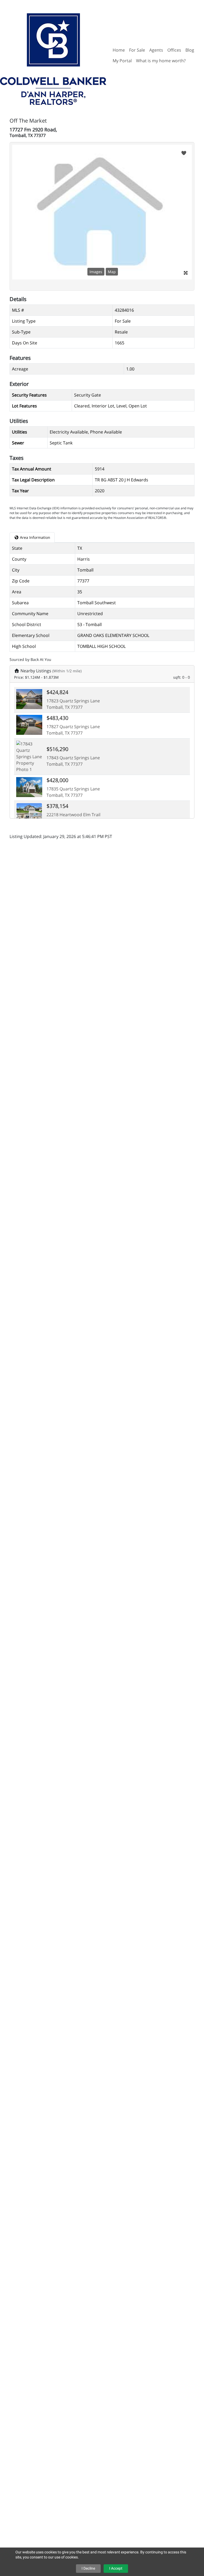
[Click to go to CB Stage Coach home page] (53, 55)
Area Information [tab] (35, 537)
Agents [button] (156, 50)
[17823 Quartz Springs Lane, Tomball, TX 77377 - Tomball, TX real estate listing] (29, 699)
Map (112, 272)
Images (96, 272)
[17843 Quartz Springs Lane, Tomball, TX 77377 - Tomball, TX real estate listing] (29, 756)
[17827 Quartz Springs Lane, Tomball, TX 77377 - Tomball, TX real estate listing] (29, 724)
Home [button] (119, 50)
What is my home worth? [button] (161, 61)
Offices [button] (174, 50)
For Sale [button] (137, 50)
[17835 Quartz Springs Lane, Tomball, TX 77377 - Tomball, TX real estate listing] (29, 787)
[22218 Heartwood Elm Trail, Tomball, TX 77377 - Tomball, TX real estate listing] (29, 812)
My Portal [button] (122, 61)
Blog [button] (190, 50)
